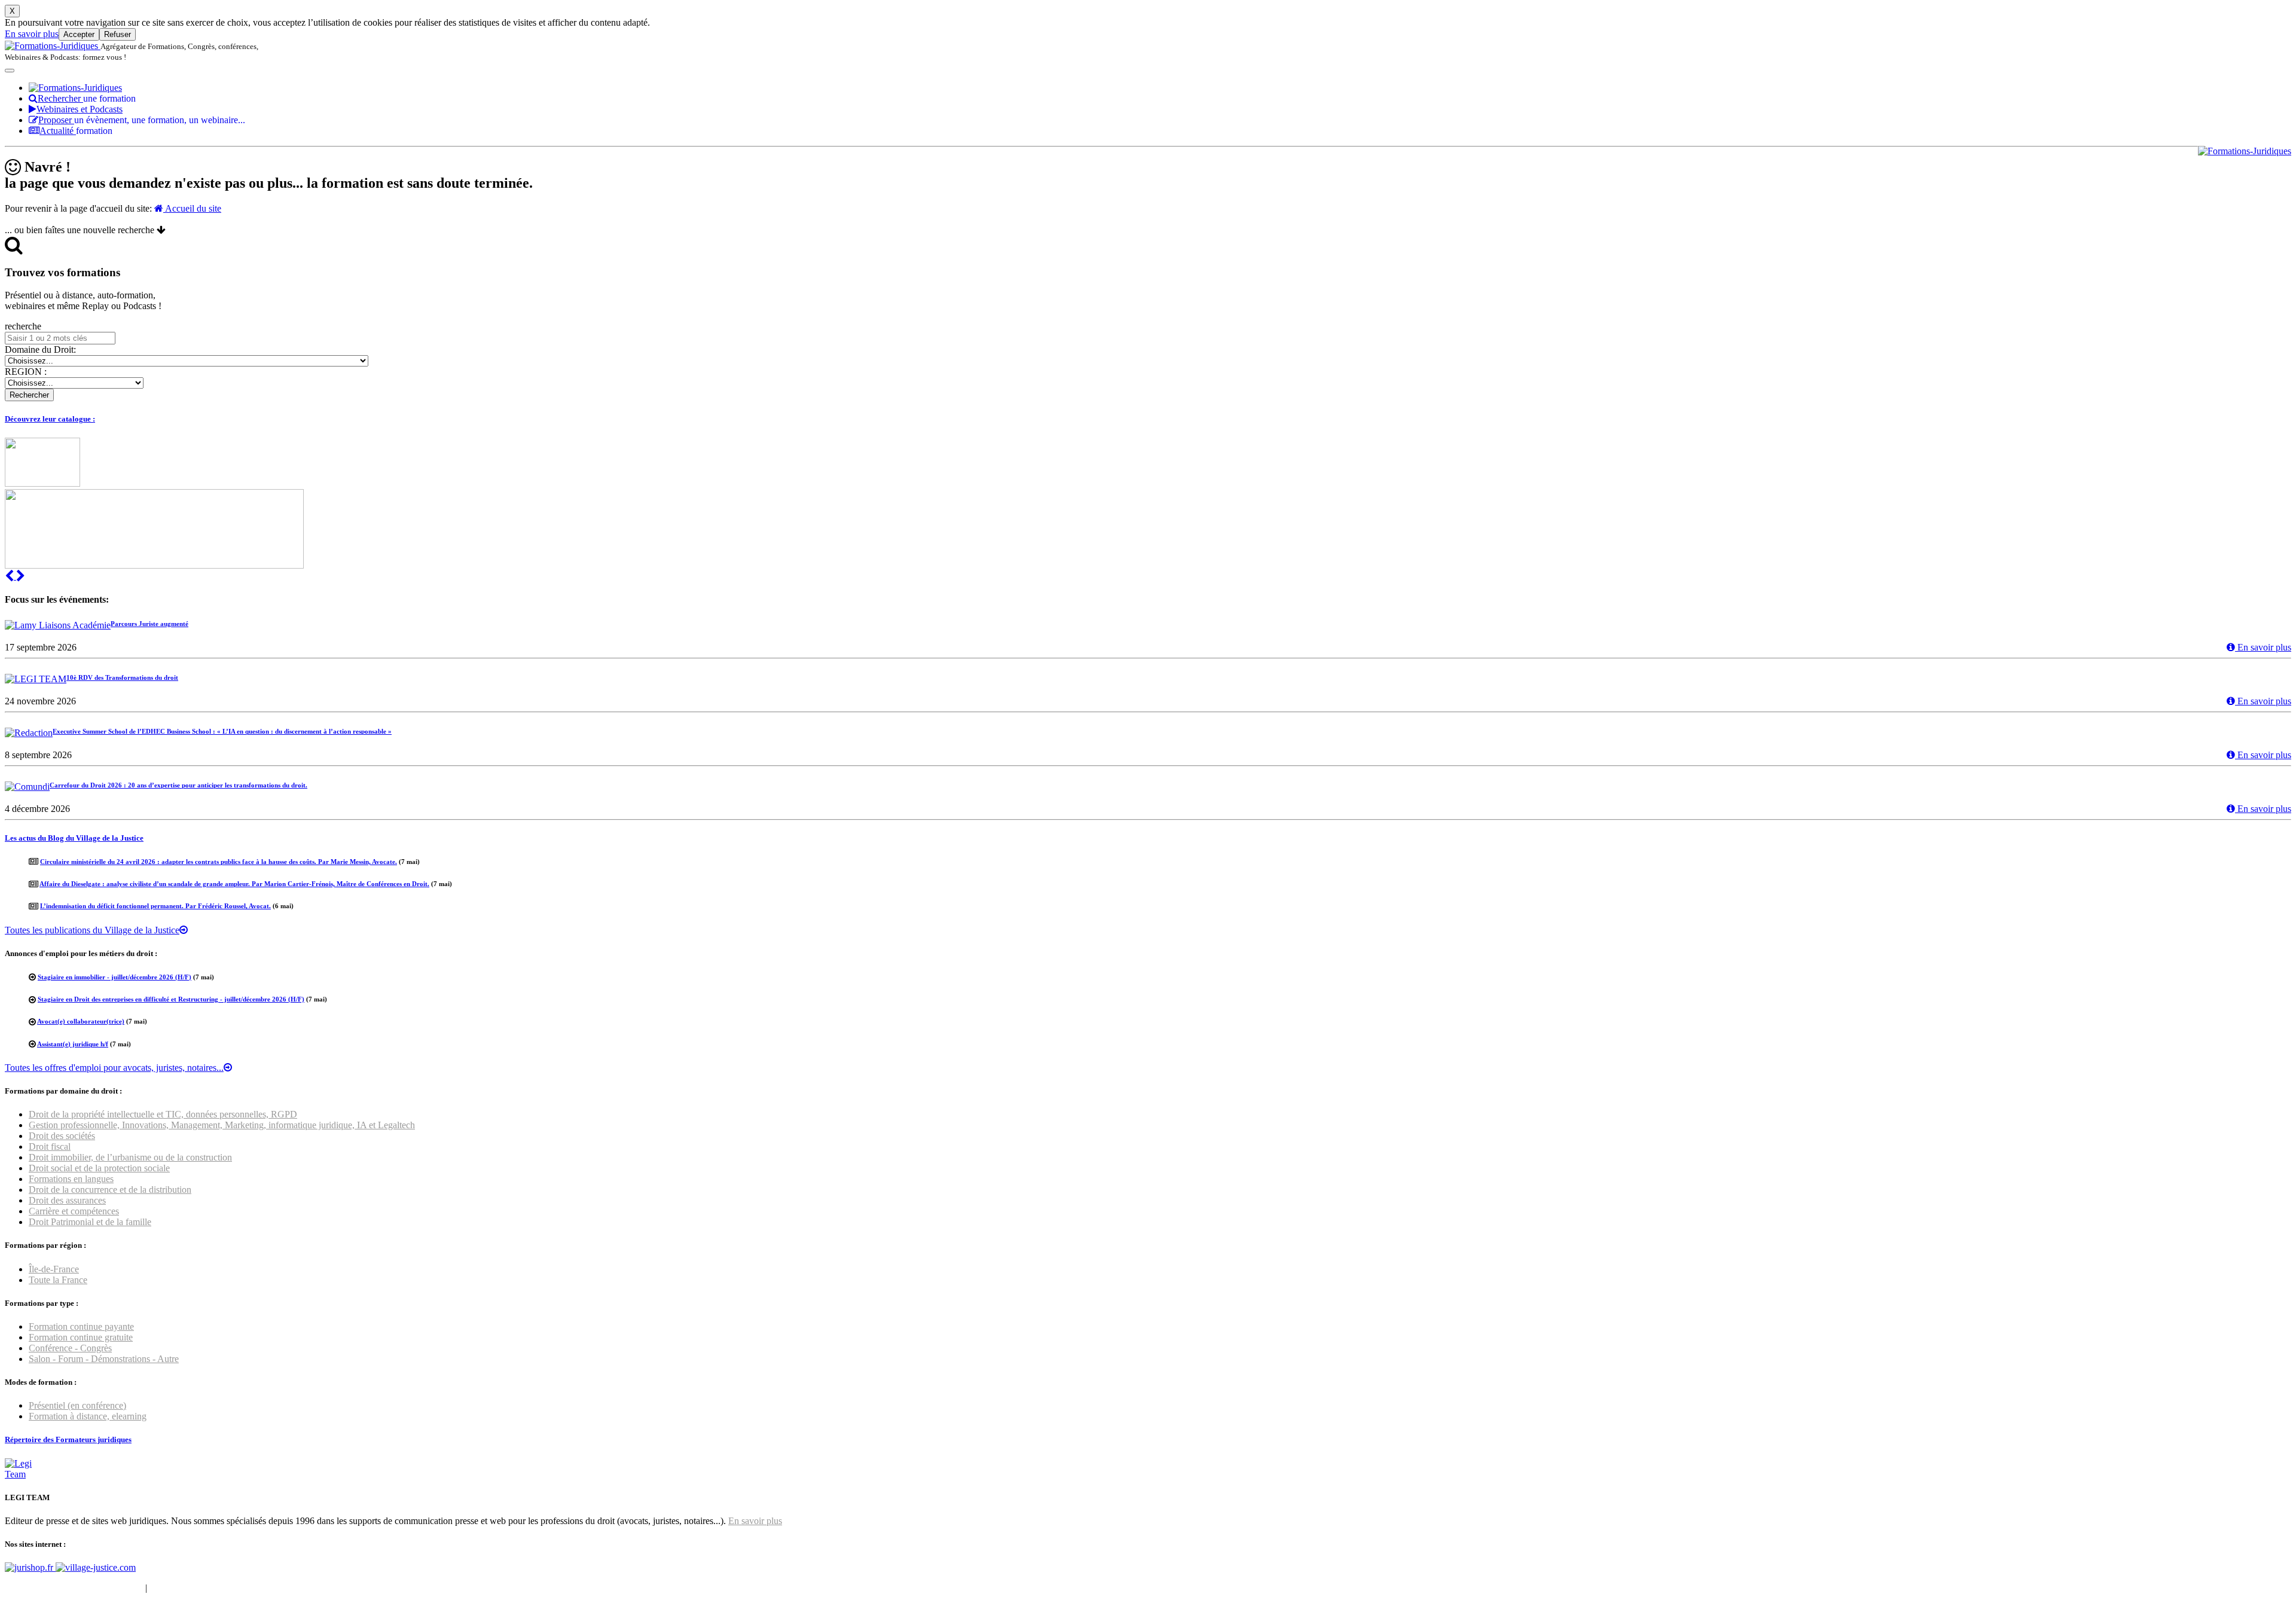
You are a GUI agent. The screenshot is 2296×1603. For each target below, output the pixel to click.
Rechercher (87, 98)
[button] (10, 576)
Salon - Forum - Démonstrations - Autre (104, 1359)
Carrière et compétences (74, 1211)
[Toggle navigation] (10, 71)
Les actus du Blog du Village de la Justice (74, 838)
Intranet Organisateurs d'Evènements (74, 1588)
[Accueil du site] (53, 46)
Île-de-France (54, 1269)
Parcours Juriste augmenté (149, 624)
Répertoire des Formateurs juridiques (68, 1439)
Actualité (76, 131)
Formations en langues (71, 1179)
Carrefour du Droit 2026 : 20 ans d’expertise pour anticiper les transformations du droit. (178, 785)
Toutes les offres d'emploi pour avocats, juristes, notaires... (114, 1068)
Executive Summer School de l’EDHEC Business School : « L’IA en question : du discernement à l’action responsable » (222, 731)
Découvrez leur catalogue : (50, 419)
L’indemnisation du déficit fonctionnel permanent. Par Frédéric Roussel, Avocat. (155, 906)
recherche (23, 326)
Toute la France (58, 1280)
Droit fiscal (50, 1146)
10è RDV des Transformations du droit (122, 677)
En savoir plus (32, 34)
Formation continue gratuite (81, 1337)
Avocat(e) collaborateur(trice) (81, 1021)
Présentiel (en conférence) (77, 1405)
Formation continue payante (81, 1326)
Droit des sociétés (62, 1136)
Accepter (79, 34)
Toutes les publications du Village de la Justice (92, 930)
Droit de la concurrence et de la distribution (110, 1190)
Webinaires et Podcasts (80, 109)
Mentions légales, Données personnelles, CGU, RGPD (253, 1588)
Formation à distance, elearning (88, 1416)
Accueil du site (192, 208)
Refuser (117, 34)
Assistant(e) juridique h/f (73, 1044)
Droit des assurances (67, 1200)
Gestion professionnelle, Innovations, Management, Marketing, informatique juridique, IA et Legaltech (222, 1125)
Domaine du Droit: (40, 349)
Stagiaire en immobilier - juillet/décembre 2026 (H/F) (115, 977)
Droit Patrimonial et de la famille (90, 1222)
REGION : (26, 372)
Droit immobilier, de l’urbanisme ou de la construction (130, 1157)
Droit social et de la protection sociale (99, 1168)
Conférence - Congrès (70, 1348)
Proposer (142, 120)
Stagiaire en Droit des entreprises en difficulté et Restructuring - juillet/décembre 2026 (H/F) (171, 999)
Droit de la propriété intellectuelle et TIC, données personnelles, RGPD (163, 1114)
